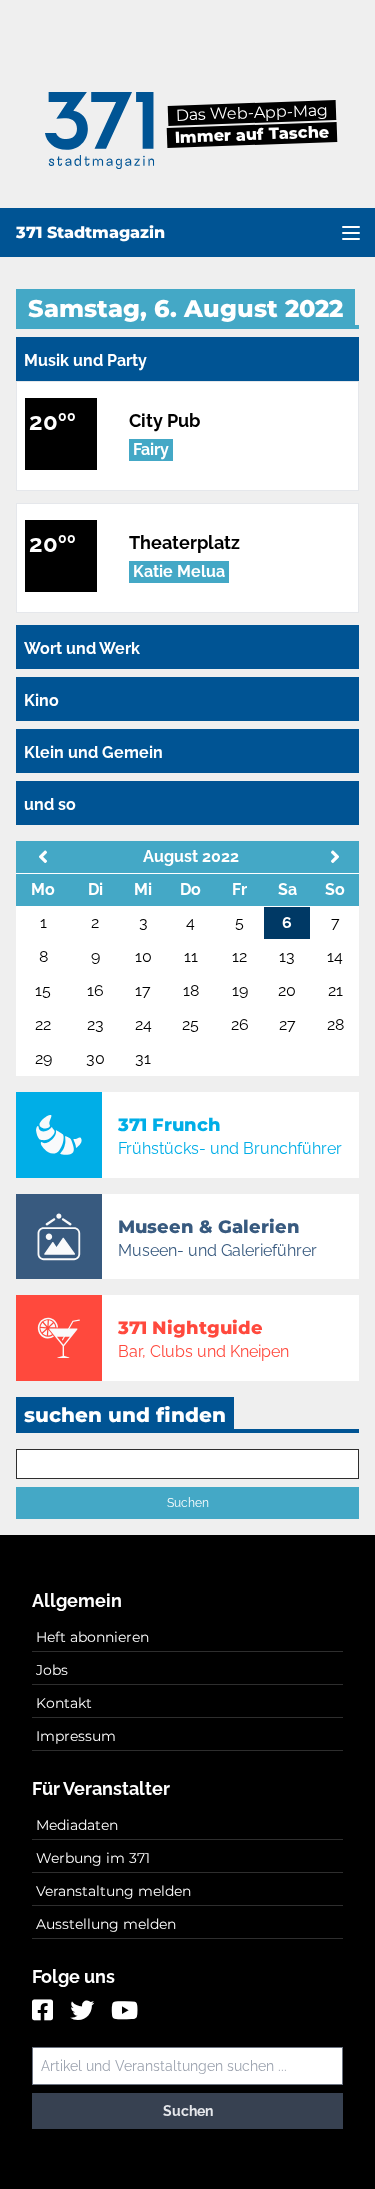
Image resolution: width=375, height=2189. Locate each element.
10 (143, 956)
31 (143, 1058)
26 (240, 1024)
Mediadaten (77, 1825)
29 (43, 1058)
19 (240, 990)
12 (239, 956)
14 (335, 956)
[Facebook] (45, 2012)
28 (335, 1024)
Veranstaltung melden (113, 1891)
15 (43, 990)
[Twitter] (84, 2012)
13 (287, 956)
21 (335, 990)
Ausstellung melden (106, 1924)
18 (191, 990)
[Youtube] (124, 2012)
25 (190, 1024)
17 (143, 990)
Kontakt (64, 1703)
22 (43, 1024)
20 (287, 990)
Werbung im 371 (93, 1858)
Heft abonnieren (92, 1637)
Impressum (76, 1736)
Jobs (52, 1670)
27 (287, 1024)
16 (95, 990)
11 (191, 956)
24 (143, 1024)
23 (95, 1024)
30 (95, 1058)
